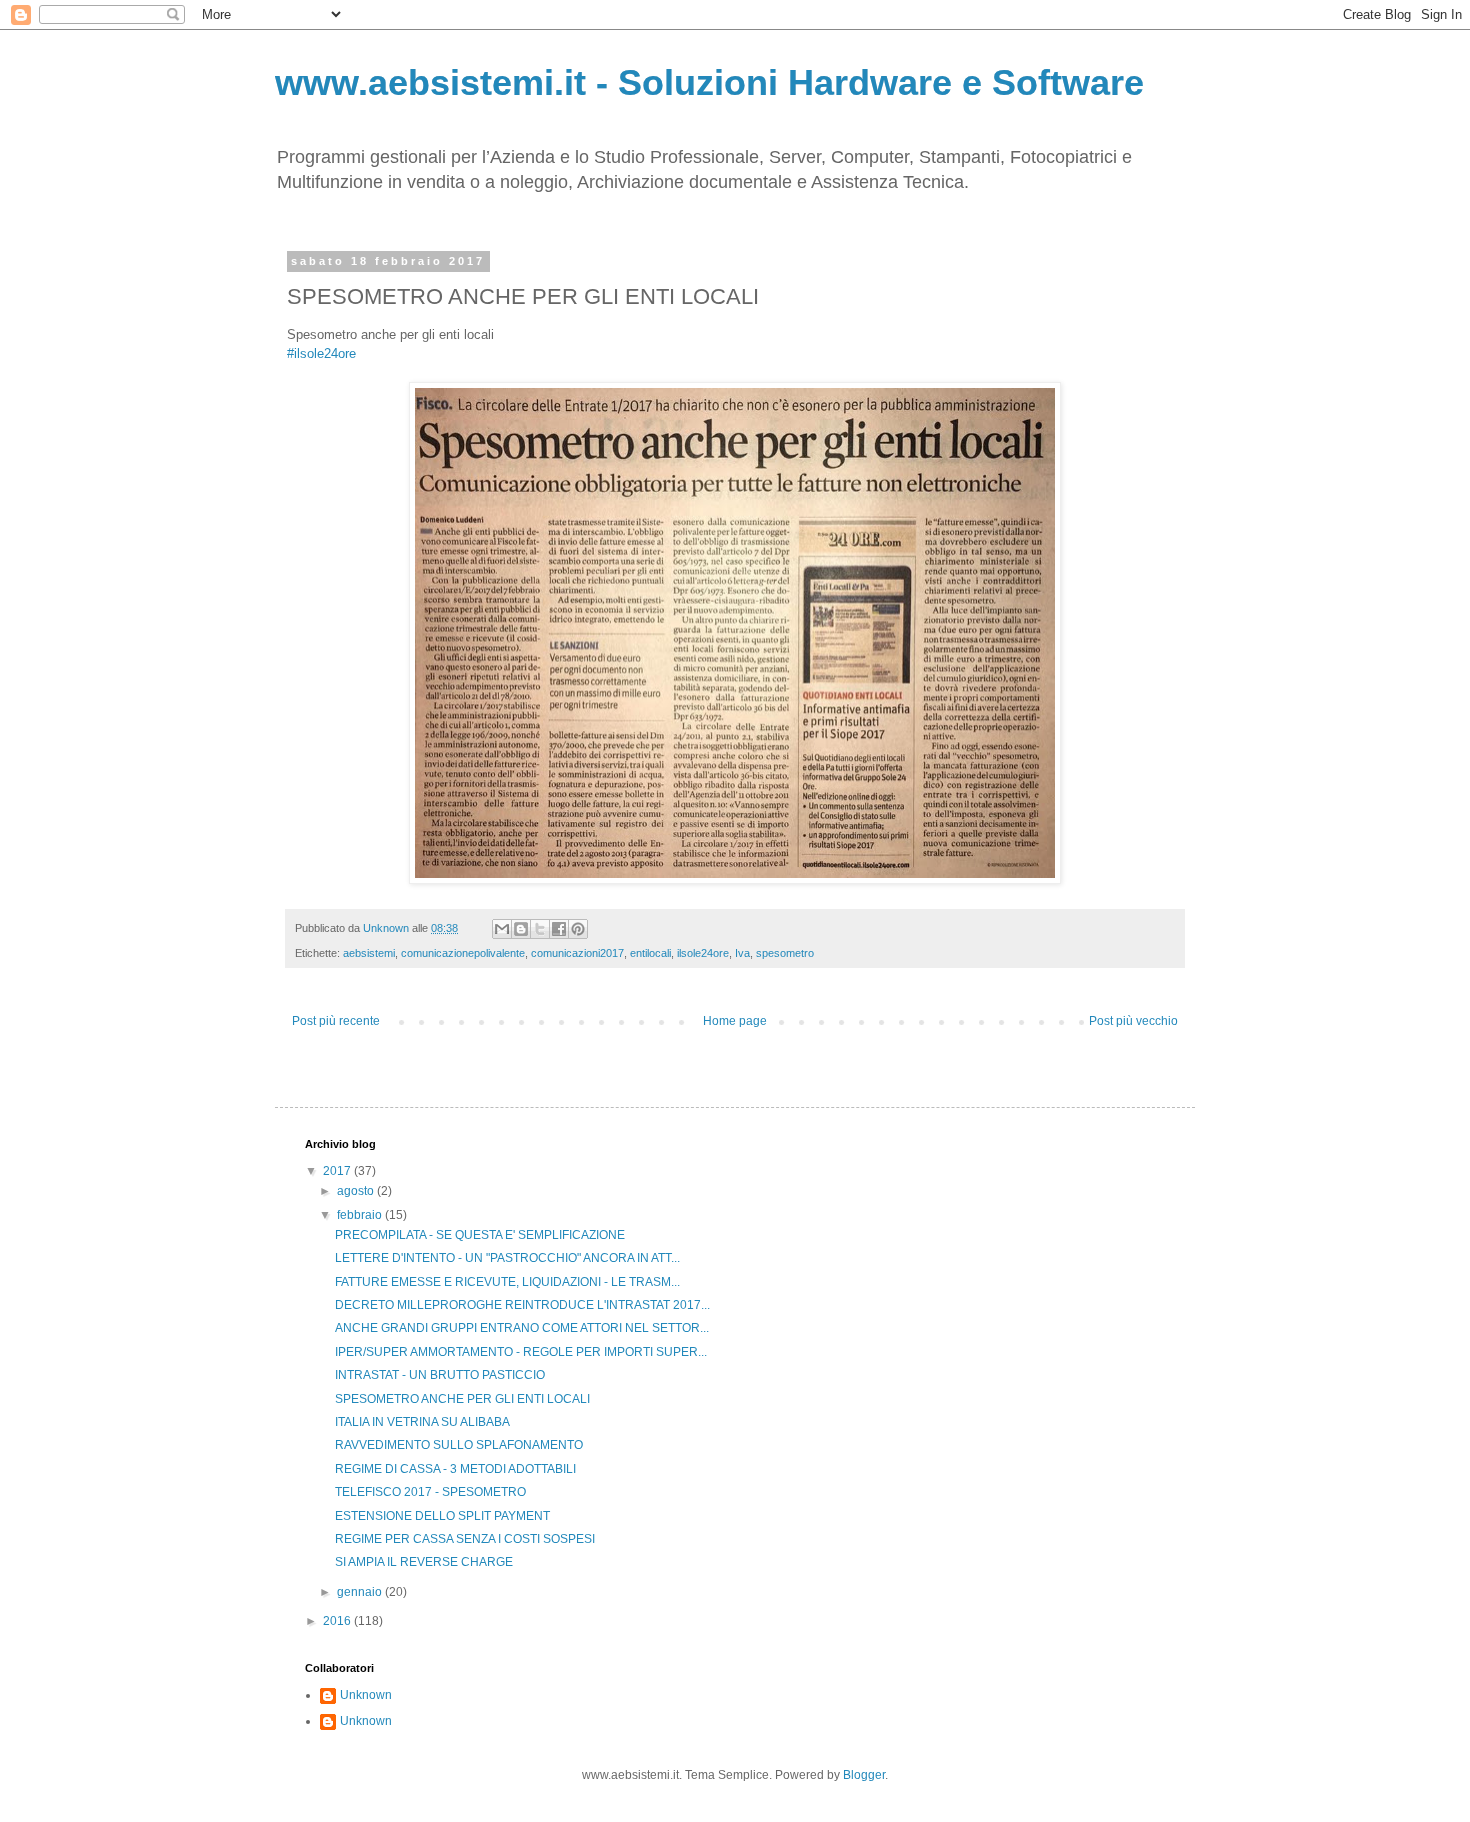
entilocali (650, 953)
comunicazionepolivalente (463, 953)
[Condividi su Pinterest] (578, 929)
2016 (338, 1621)
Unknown (366, 1695)
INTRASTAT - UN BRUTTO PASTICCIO (440, 1375)
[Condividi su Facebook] (559, 929)
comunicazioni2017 (577, 953)
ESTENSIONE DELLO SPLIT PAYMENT (442, 1516)
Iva (742, 953)
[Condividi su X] (540, 929)
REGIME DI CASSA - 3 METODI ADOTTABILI (455, 1469)
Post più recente (336, 1021)
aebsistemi (369, 953)
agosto (357, 1191)
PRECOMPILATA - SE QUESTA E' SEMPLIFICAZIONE (480, 1235)
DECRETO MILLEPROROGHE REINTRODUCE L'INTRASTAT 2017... (522, 1305)
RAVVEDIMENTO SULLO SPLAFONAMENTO (459, 1445)
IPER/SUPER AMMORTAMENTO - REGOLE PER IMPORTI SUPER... (521, 1352)
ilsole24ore (703, 953)
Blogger (864, 1775)
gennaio (361, 1592)
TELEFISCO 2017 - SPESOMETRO (430, 1492)
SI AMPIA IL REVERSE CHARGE (424, 1562)
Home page (735, 1021)
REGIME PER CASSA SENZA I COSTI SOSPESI (465, 1539)
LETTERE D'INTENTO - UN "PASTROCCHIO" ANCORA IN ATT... (507, 1258)
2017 (338, 1171)
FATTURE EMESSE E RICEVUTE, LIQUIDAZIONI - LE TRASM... (507, 1282)
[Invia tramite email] (502, 929)
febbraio (361, 1215)
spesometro (785, 953)
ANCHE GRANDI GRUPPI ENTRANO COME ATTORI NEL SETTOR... (522, 1328)
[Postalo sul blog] (521, 929)
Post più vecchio (1133, 1021)
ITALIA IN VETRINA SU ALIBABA (422, 1422)
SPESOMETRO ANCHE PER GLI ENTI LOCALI (462, 1399)
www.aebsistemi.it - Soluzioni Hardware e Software (709, 82)
